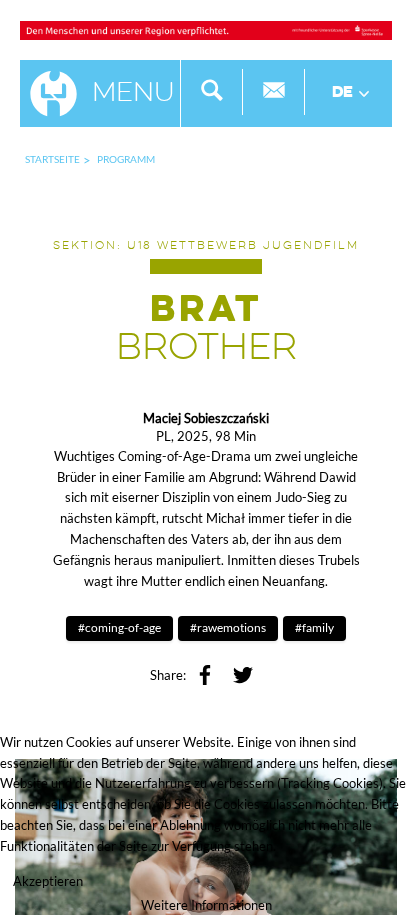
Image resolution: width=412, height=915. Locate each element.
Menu (133, 94)
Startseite (52, 159)
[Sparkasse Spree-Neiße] (206, 29)
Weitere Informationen (206, 905)
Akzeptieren (48, 881)
